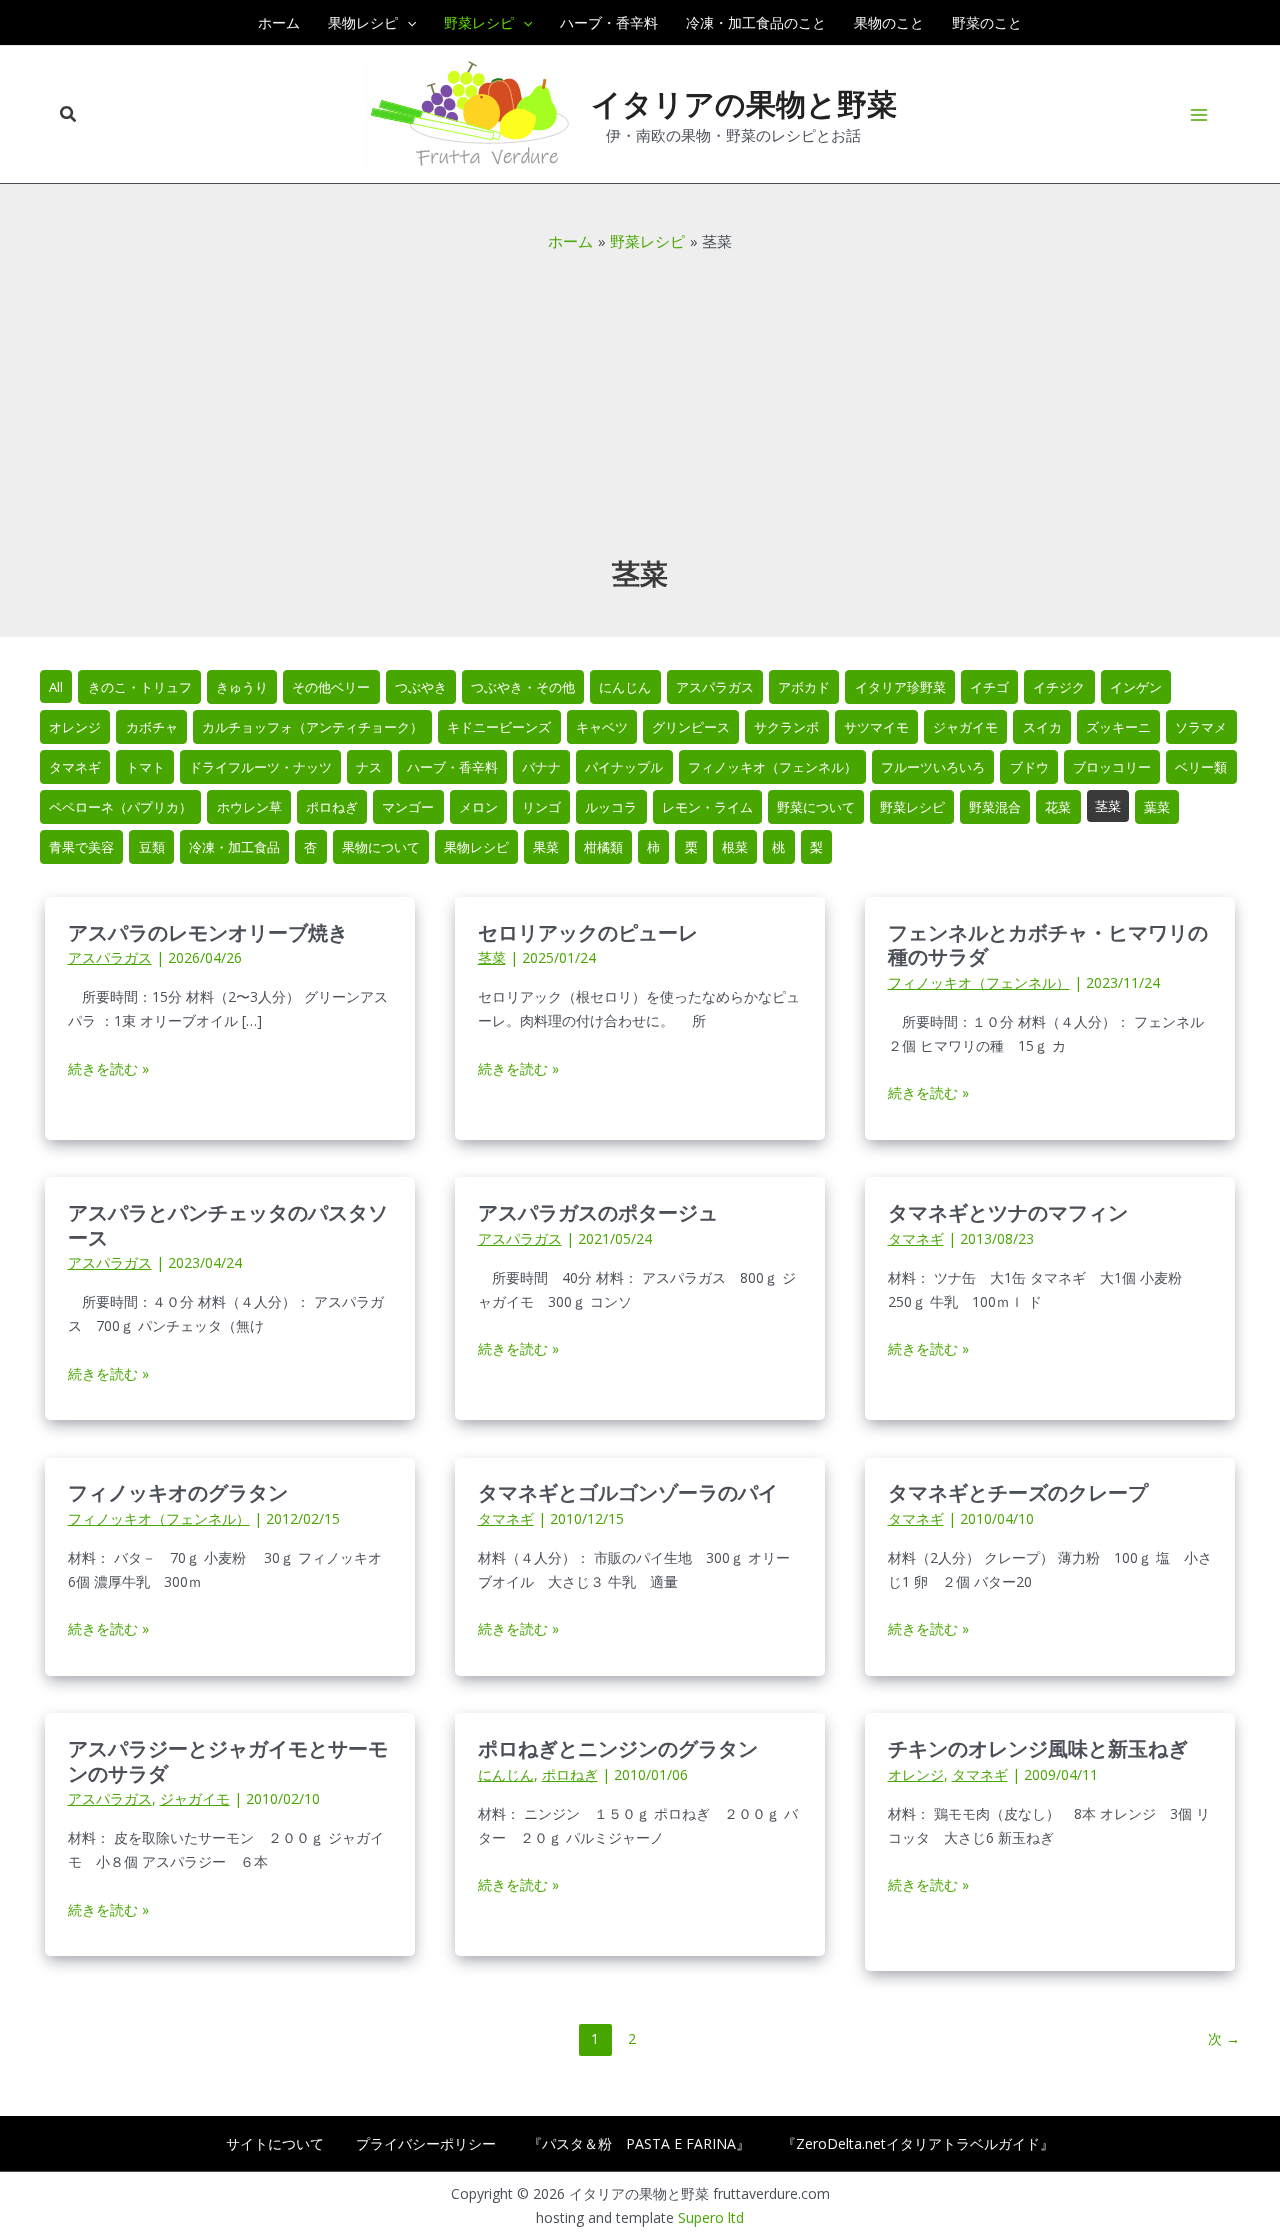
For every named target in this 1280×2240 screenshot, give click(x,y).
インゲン (1136, 687)
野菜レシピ (912, 807)
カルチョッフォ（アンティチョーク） (312, 727)
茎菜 (1108, 806)
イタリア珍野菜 (900, 687)
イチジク (1059, 687)
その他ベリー (331, 687)
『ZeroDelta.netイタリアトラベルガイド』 (918, 2143)
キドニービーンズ (499, 727)
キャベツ (602, 727)
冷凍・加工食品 (234, 847)
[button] (407, 22)
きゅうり (242, 687)
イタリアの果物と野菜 (744, 103)
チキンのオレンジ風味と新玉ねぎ (1038, 1747)
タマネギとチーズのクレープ (1018, 1491)
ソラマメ (1201, 727)
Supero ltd (711, 2217)
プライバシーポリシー (426, 2143)
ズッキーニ (1118, 727)
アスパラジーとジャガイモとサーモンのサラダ (228, 1760)
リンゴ (541, 807)
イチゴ (989, 687)
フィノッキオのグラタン (178, 1491)
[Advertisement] (640, 403)
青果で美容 (81, 847)
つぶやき (421, 687)
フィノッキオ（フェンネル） (772, 767)
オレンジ (75, 727)
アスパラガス (715, 687)
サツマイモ (876, 727)
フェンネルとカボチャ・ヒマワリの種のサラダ (1048, 944)
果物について (381, 847)
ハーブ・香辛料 (452, 767)
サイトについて (275, 2143)
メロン (478, 807)
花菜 (1058, 807)
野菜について (816, 807)
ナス (369, 767)
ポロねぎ (332, 807)
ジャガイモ (965, 727)
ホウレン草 (249, 807)
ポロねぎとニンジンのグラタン (618, 1747)
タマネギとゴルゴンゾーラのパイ (628, 1491)
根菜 (735, 847)
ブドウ (1029, 767)
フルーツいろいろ (933, 767)
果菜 (546, 847)
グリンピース (691, 727)
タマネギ (75, 767)
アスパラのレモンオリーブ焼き (208, 931)
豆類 (152, 847)
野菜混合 (995, 807)
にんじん (625, 687)
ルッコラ (611, 807)
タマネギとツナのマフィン (1008, 1211)
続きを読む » (108, 1069)
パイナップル (624, 767)
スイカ (1042, 727)
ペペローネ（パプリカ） (120, 807)
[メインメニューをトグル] (1199, 114)
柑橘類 (603, 847)
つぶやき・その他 (523, 687)
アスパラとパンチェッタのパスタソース (228, 1224)
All (56, 687)
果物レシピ (476, 847)
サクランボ (786, 727)
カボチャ (152, 727)
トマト (145, 767)
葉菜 (1157, 807)
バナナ (541, 767)
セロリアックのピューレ (588, 931)
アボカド (804, 687)
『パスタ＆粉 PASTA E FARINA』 (639, 2143)
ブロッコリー (1112, 767)
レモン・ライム (707, 807)
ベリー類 (1201, 767)
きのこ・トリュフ (140, 687)
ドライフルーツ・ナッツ (260, 767)
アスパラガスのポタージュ (598, 1211)
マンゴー (408, 807)
